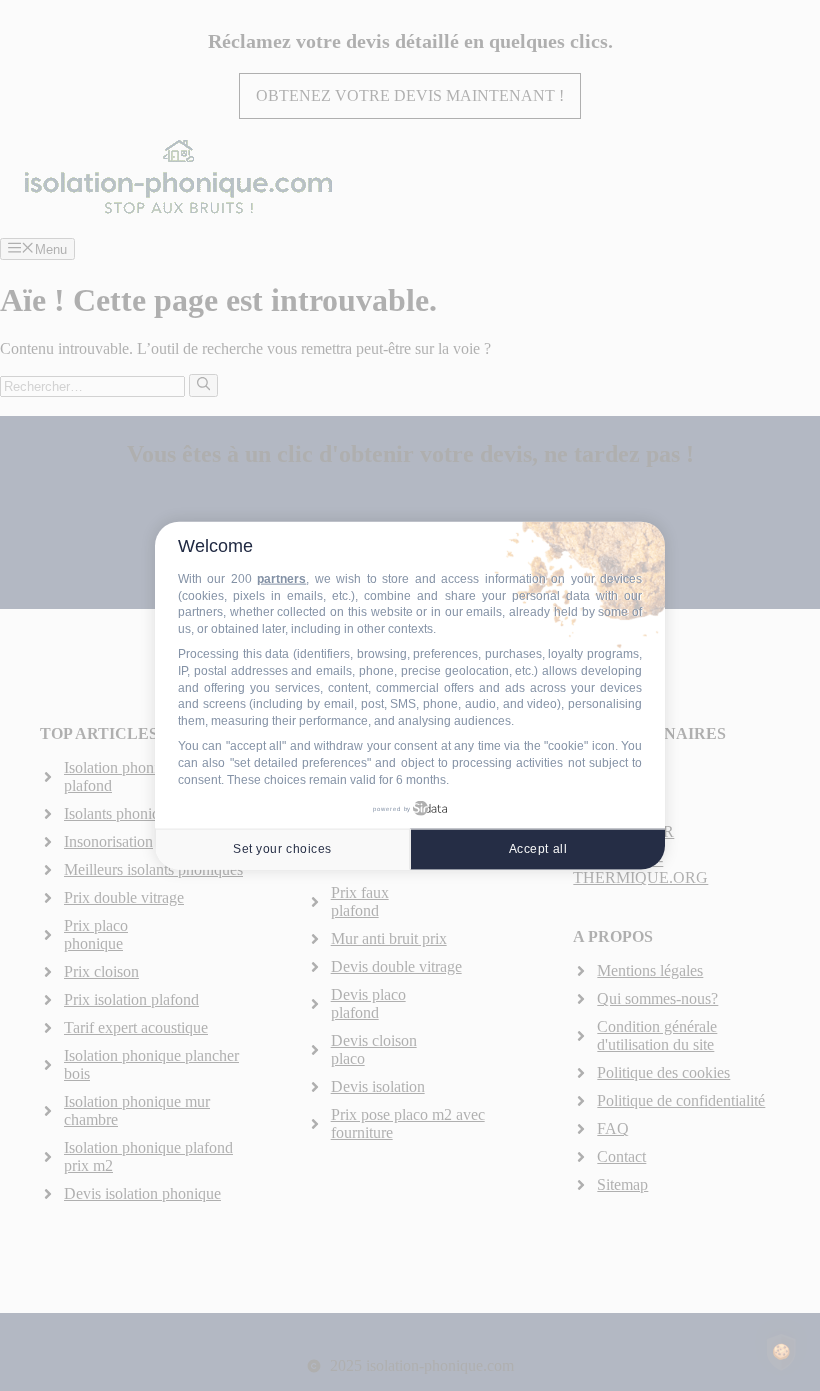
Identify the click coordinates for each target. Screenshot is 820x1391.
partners (281, 579)
